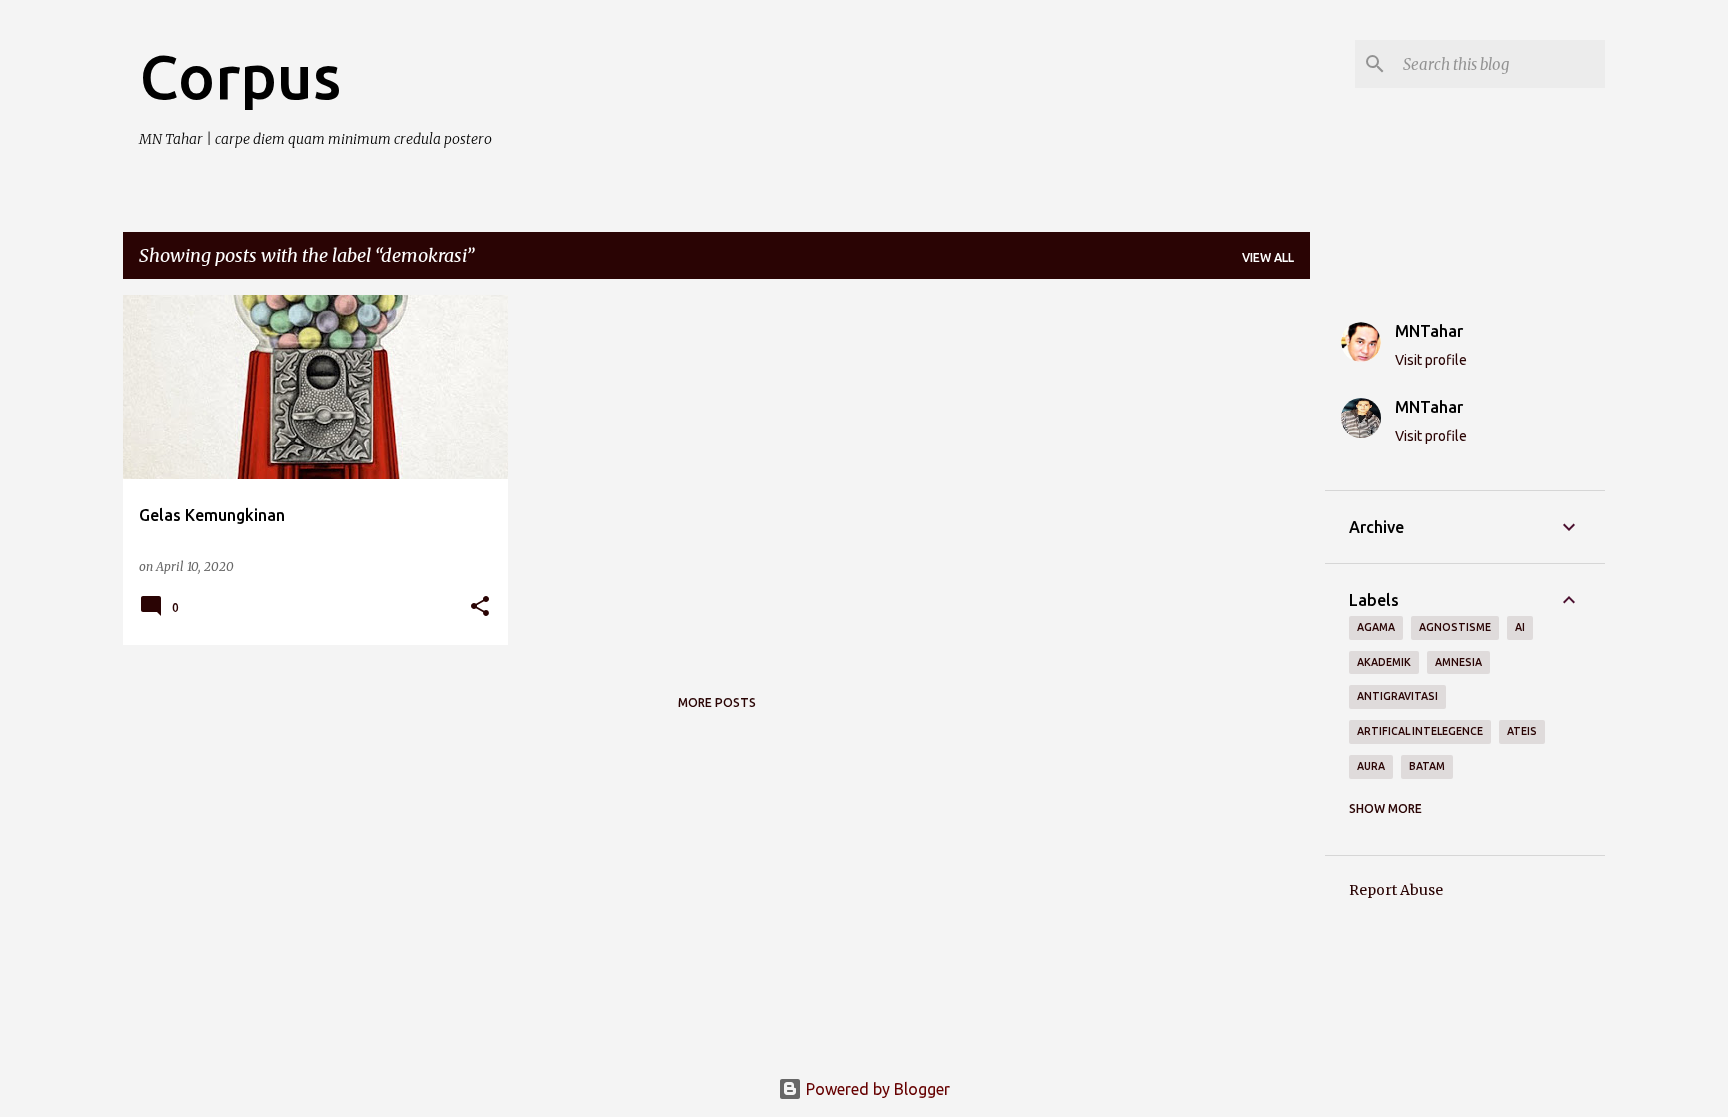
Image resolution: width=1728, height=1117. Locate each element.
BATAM (1427, 766)
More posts (717, 702)
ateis (1522, 731)
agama (1376, 627)
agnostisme (1455, 627)
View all (1268, 257)
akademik (1384, 662)
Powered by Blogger (876, 1089)
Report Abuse (1396, 890)
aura (1371, 766)
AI (1520, 627)
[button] (480, 607)
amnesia (1458, 662)
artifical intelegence (1420, 731)
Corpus (240, 76)
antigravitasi (1397, 696)
